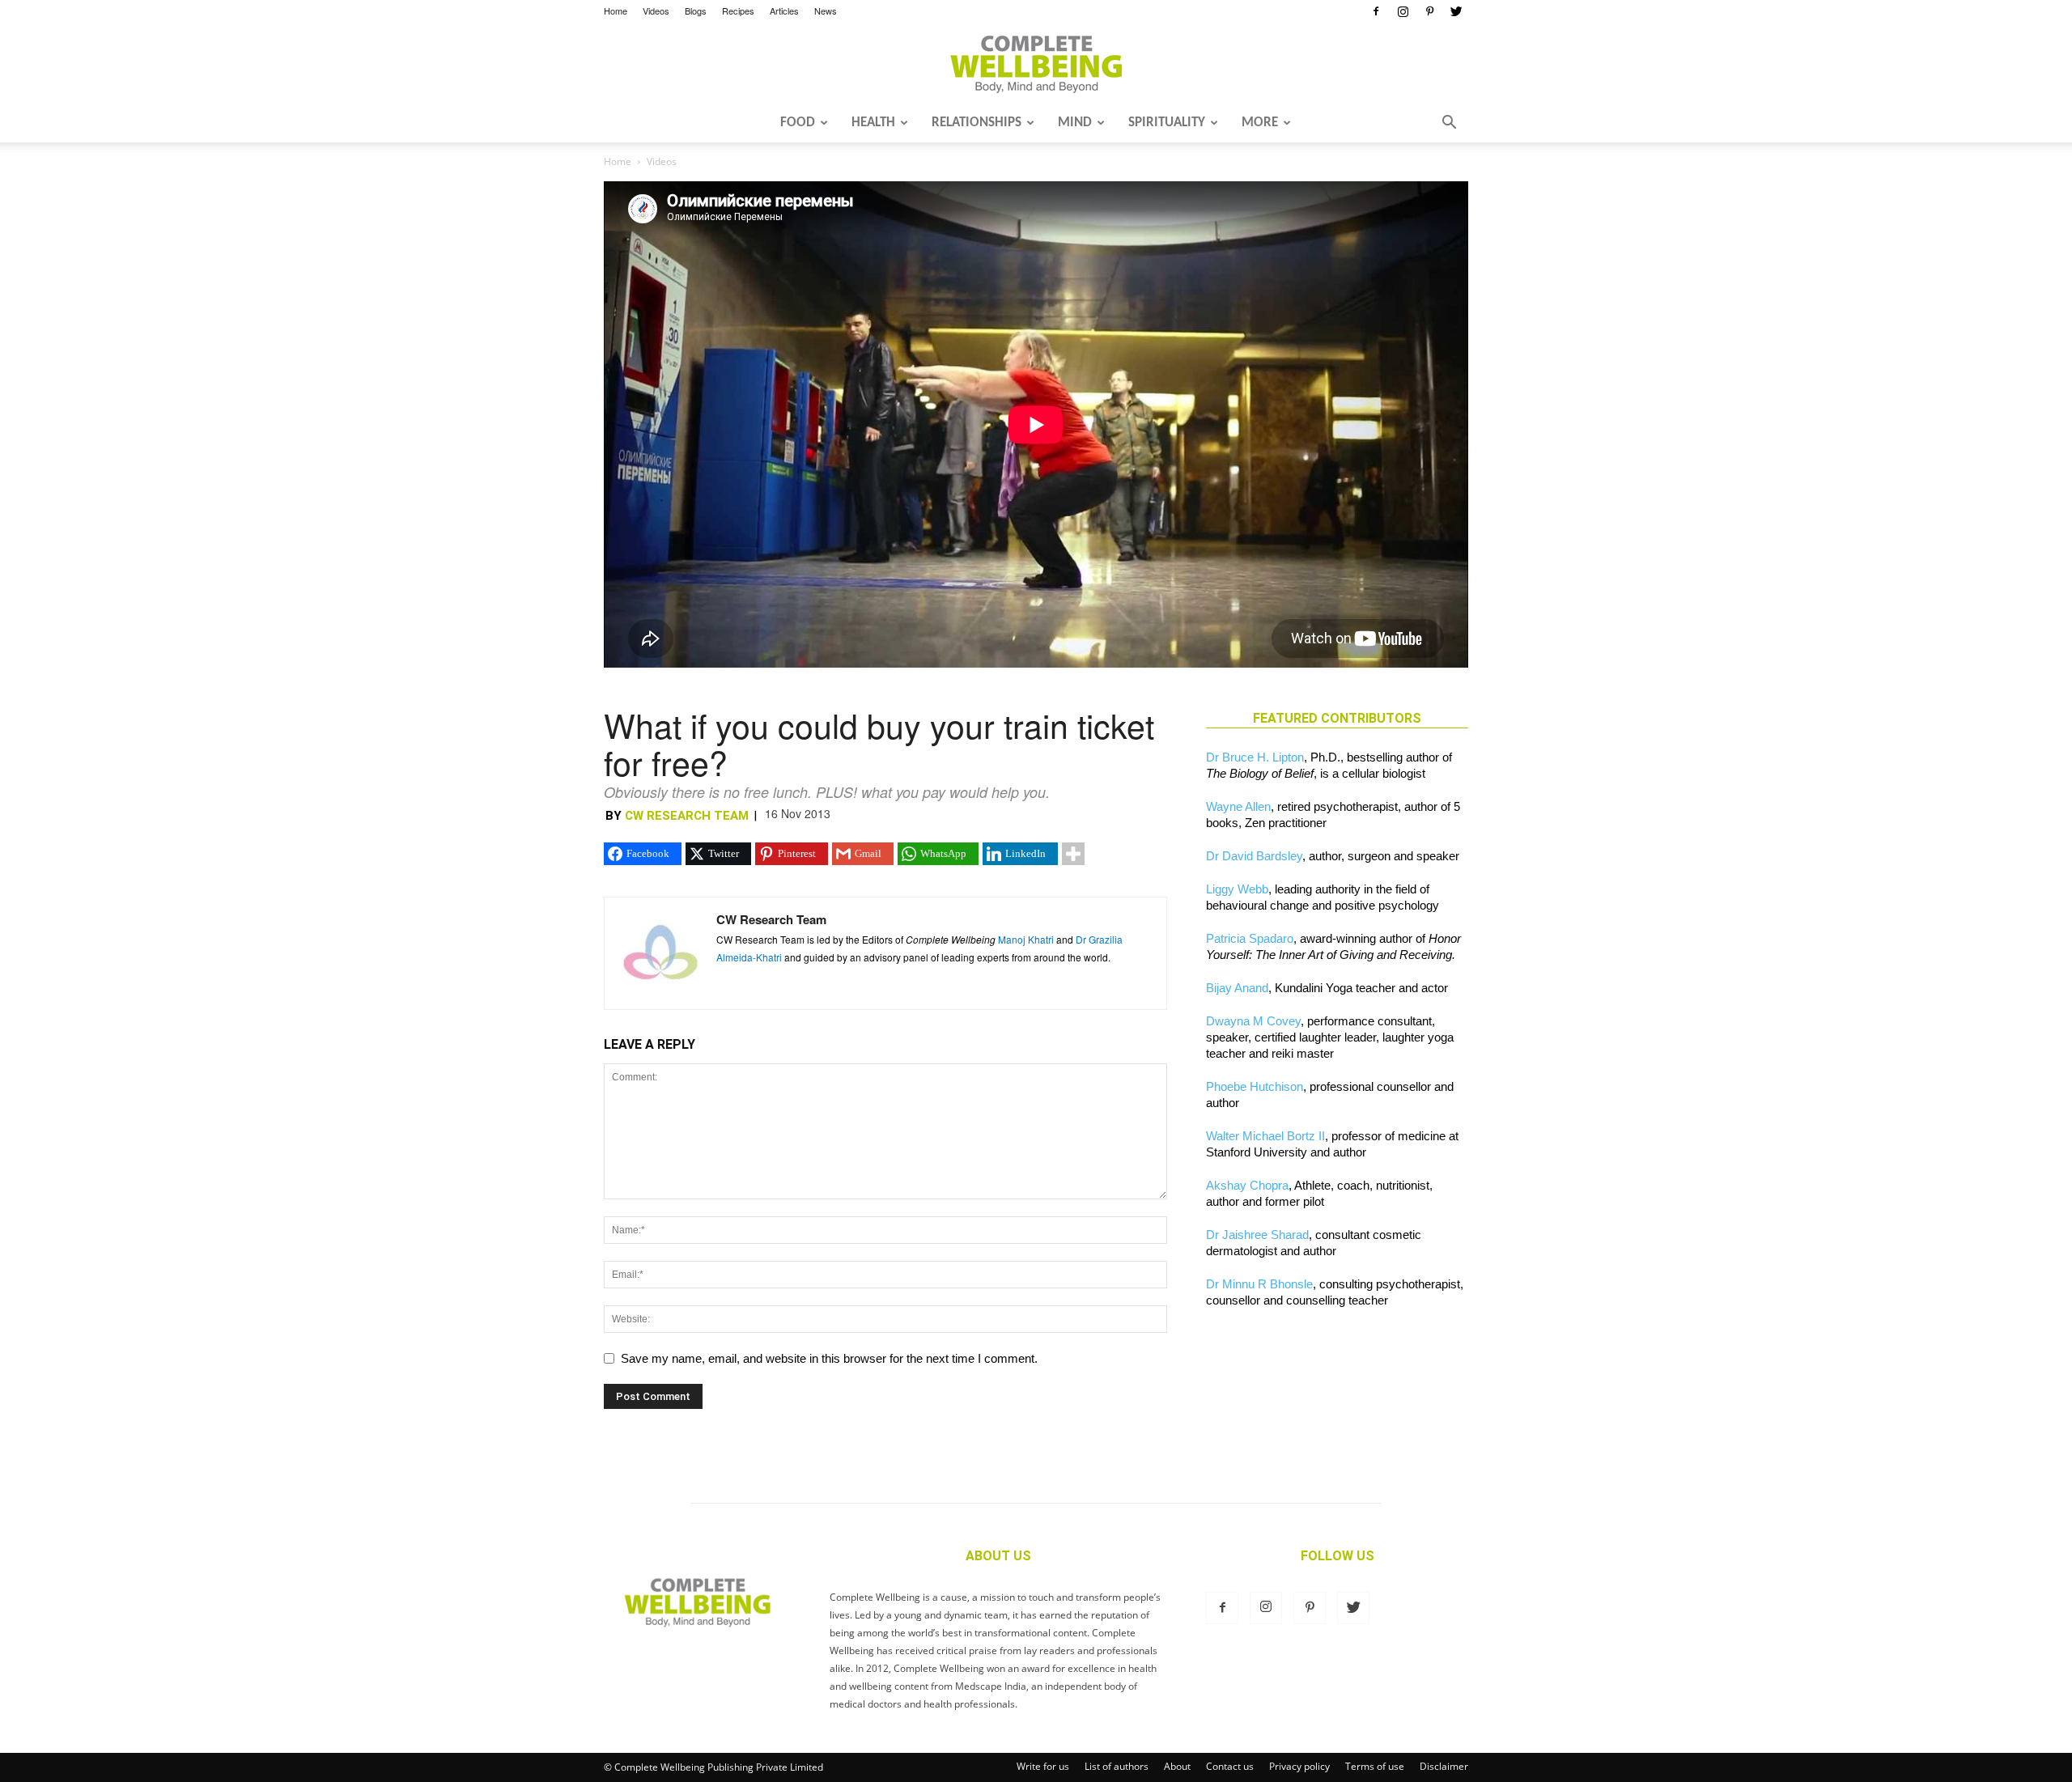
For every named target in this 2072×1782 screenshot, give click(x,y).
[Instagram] (1403, 11)
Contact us (1230, 1766)
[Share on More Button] (1073, 854)
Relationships (977, 123)
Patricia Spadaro (1250, 938)
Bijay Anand (1237, 988)
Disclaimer (1444, 1766)
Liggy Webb (1237, 889)
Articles (784, 11)
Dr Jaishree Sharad (1257, 1235)
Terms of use (1375, 1766)
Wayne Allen (1238, 806)
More (1260, 123)
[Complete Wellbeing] (1036, 64)
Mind (1075, 123)
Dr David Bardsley (1254, 856)
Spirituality (1167, 123)
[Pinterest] (1429, 11)
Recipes (738, 11)
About (1177, 1766)
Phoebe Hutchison (1255, 1086)
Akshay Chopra (1247, 1185)
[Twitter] (1456, 11)
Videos (656, 11)
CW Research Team (687, 816)
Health (873, 123)
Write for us (1043, 1766)
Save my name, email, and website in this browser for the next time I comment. (829, 1358)
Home (616, 11)
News (826, 11)
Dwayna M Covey (1253, 1021)
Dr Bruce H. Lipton (1255, 757)
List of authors (1117, 1766)
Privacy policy (1299, 1766)
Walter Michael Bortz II (1265, 1136)
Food (798, 123)
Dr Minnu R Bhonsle (1259, 1284)
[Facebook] (1376, 11)
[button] (1449, 124)
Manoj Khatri (1026, 939)
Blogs (696, 11)
